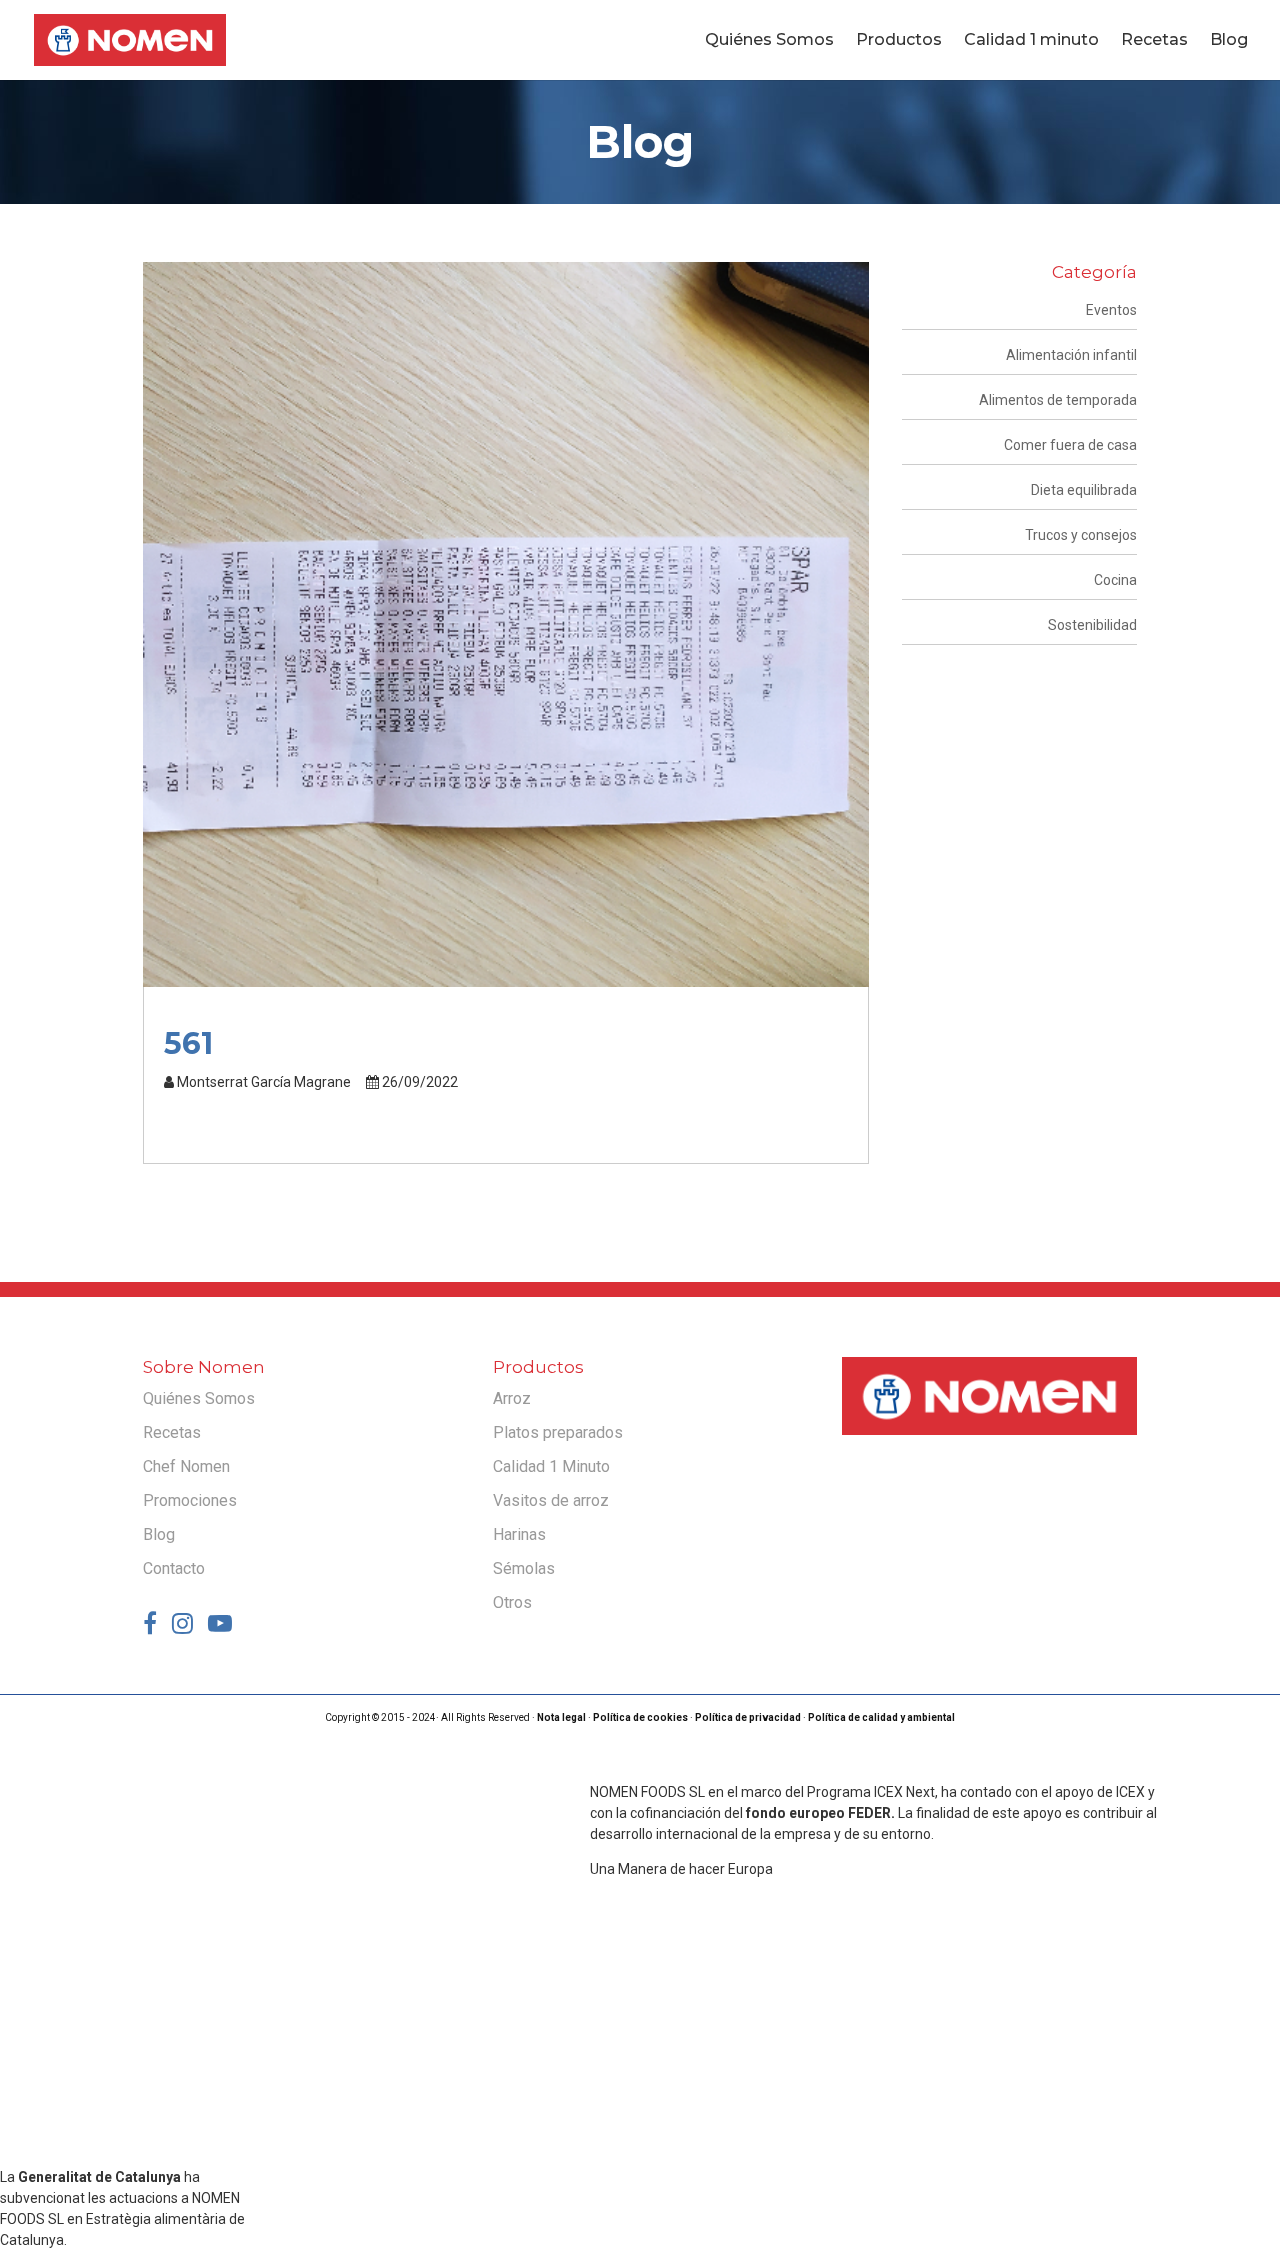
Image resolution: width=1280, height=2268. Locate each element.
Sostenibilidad (1092, 625)
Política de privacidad (748, 1717)
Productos (899, 41)
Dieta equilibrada (1084, 490)
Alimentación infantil (1071, 355)
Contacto (174, 1568)
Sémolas (524, 1568)
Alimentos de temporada (1058, 400)
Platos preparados (558, 1432)
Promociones (190, 1500)
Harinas (519, 1534)
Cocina (1115, 580)
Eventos (1111, 310)
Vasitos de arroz (551, 1500)
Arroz (512, 1398)
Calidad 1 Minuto (551, 1466)
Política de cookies (640, 1717)
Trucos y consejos (1081, 535)
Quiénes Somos (769, 41)
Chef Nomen (186, 1466)
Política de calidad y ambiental (881, 1717)
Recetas (1154, 41)
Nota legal (561, 1717)
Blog (1229, 41)
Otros (512, 1602)
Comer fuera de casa (1070, 445)
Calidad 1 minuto (1031, 41)
